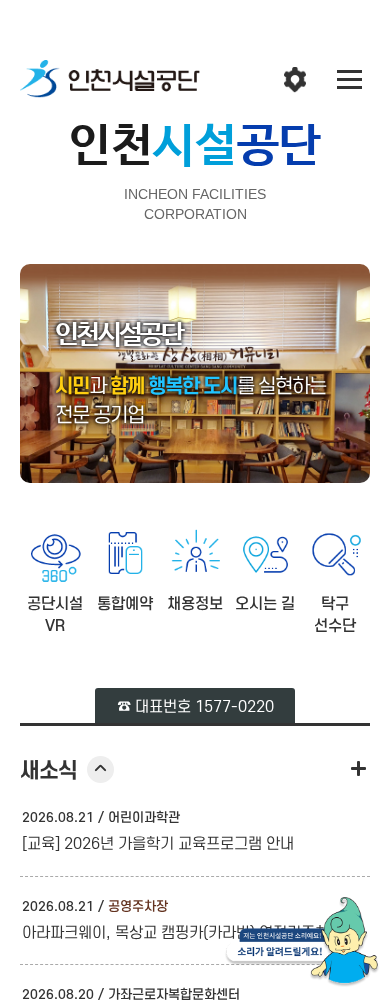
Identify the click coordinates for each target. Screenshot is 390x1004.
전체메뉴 (350, 80)
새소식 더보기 (358, 768)
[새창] (302, 945)
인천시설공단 (110, 80)
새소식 (67, 771)
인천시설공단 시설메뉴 (295, 80)
